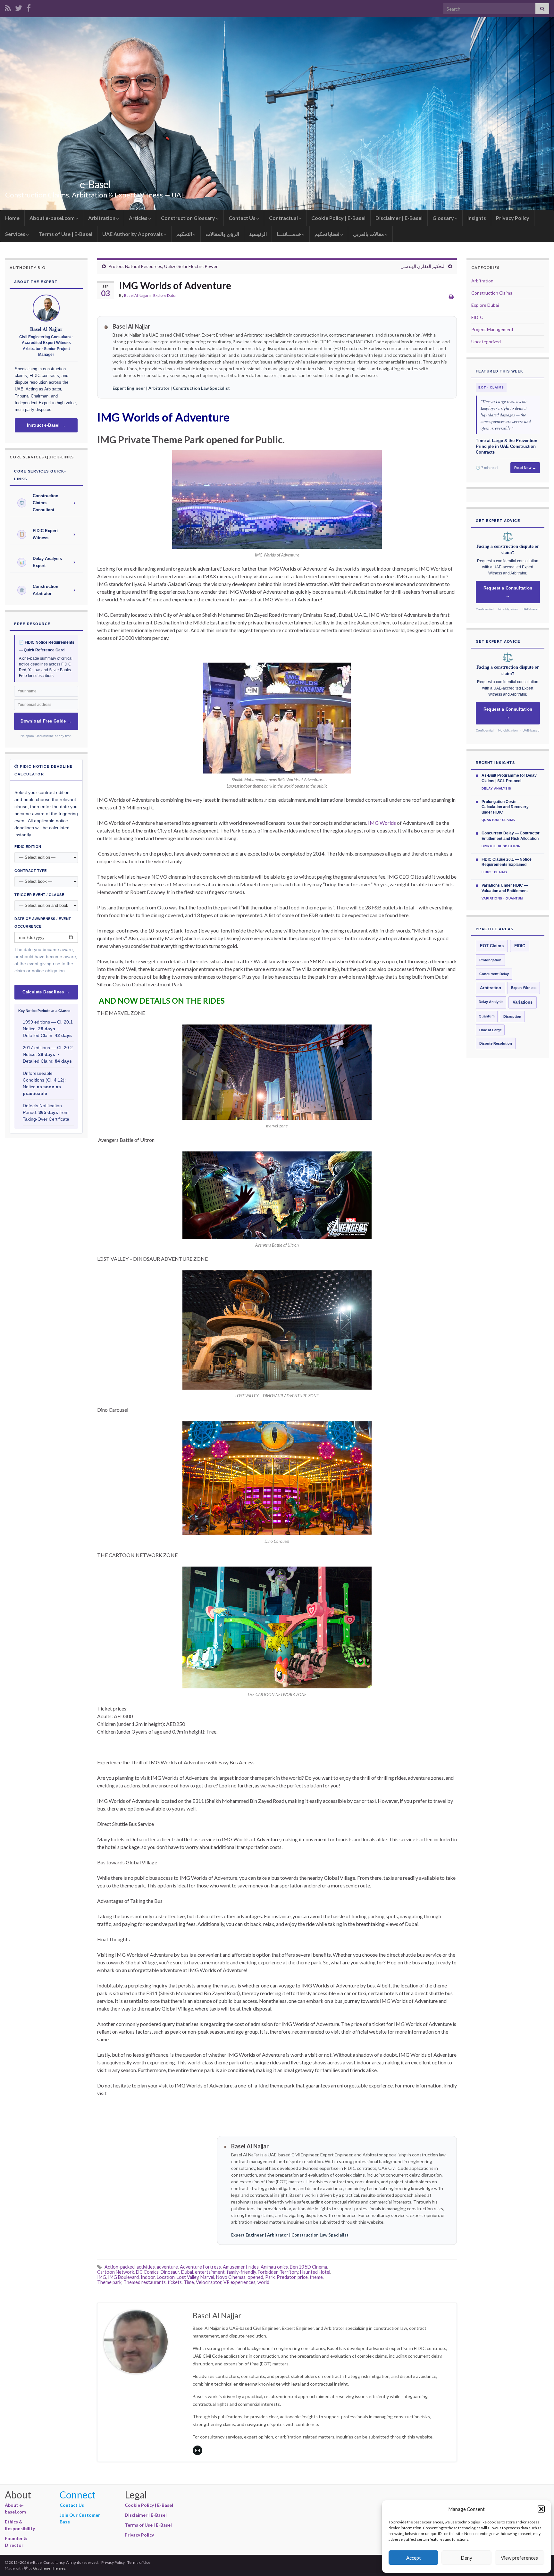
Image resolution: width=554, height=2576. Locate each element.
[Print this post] (451, 296)
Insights (477, 218)
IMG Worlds (382, 823)
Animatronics (274, 2267)
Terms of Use (139, 2562)
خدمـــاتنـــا (289, 234)
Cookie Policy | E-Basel (338, 218)
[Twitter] (19, 7)
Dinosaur (170, 2272)
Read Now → (525, 468)
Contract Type (31, 871)
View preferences (519, 2558)
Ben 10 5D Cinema (308, 2267)
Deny (466, 2558)
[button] (541, 2509)
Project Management (492, 329)
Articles (139, 218)
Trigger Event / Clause (39, 895)
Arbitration (102, 218)
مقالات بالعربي (369, 234)
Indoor (148, 2277)
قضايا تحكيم (327, 234)
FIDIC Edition (28, 847)
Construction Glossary (189, 218)
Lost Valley (188, 2277)
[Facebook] (29, 7)
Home (12, 218)
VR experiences (239, 2282)
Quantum (487, 1016)
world (263, 2282)
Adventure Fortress (200, 2267)
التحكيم (185, 234)
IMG (102, 2277)
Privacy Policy (513, 218)
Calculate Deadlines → (46, 992)
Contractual (284, 218)
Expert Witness (524, 988)
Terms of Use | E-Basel (66, 234)
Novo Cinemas (231, 2277)
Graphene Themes (49, 2568)
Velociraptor (209, 2282)
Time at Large (490, 1030)
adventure (167, 2267)
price (303, 2277)
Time (189, 2282)
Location (166, 2277)
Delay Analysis (491, 1002)
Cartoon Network (116, 2272)
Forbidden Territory (278, 2272)
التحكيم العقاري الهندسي (423, 266)
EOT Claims (492, 946)
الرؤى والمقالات (222, 234)
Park (270, 2277)
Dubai (187, 2272)
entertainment (210, 2272)
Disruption (512, 1016)
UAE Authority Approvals (133, 234)
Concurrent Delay (494, 974)
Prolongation (490, 960)
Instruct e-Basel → (46, 425)
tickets (175, 2282)
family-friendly (241, 2272)
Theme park (109, 2282)
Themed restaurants (145, 2282)
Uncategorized (486, 342)
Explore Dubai (165, 295)
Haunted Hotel (315, 2272)
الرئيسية (258, 234)
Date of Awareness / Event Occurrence (43, 923)
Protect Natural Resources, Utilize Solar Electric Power (163, 266)
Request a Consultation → (508, 592)
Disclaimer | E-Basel (399, 218)
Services (16, 234)
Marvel (207, 2277)
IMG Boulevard (123, 2277)
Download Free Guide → (46, 721)
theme (316, 2277)
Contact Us (243, 218)
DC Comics (147, 2272)
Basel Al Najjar (136, 295)
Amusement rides (241, 2267)
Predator (286, 2277)
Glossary (444, 218)
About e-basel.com (53, 218)
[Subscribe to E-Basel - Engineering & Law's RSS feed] (8, 7)
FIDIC (477, 317)
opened (255, 2277)
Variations (523, 1002)
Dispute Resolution (496, 1043)
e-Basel (95, 184)
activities (146, 2267)
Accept (414, 2558)
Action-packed (120, 2267)
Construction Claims (492, 293)
